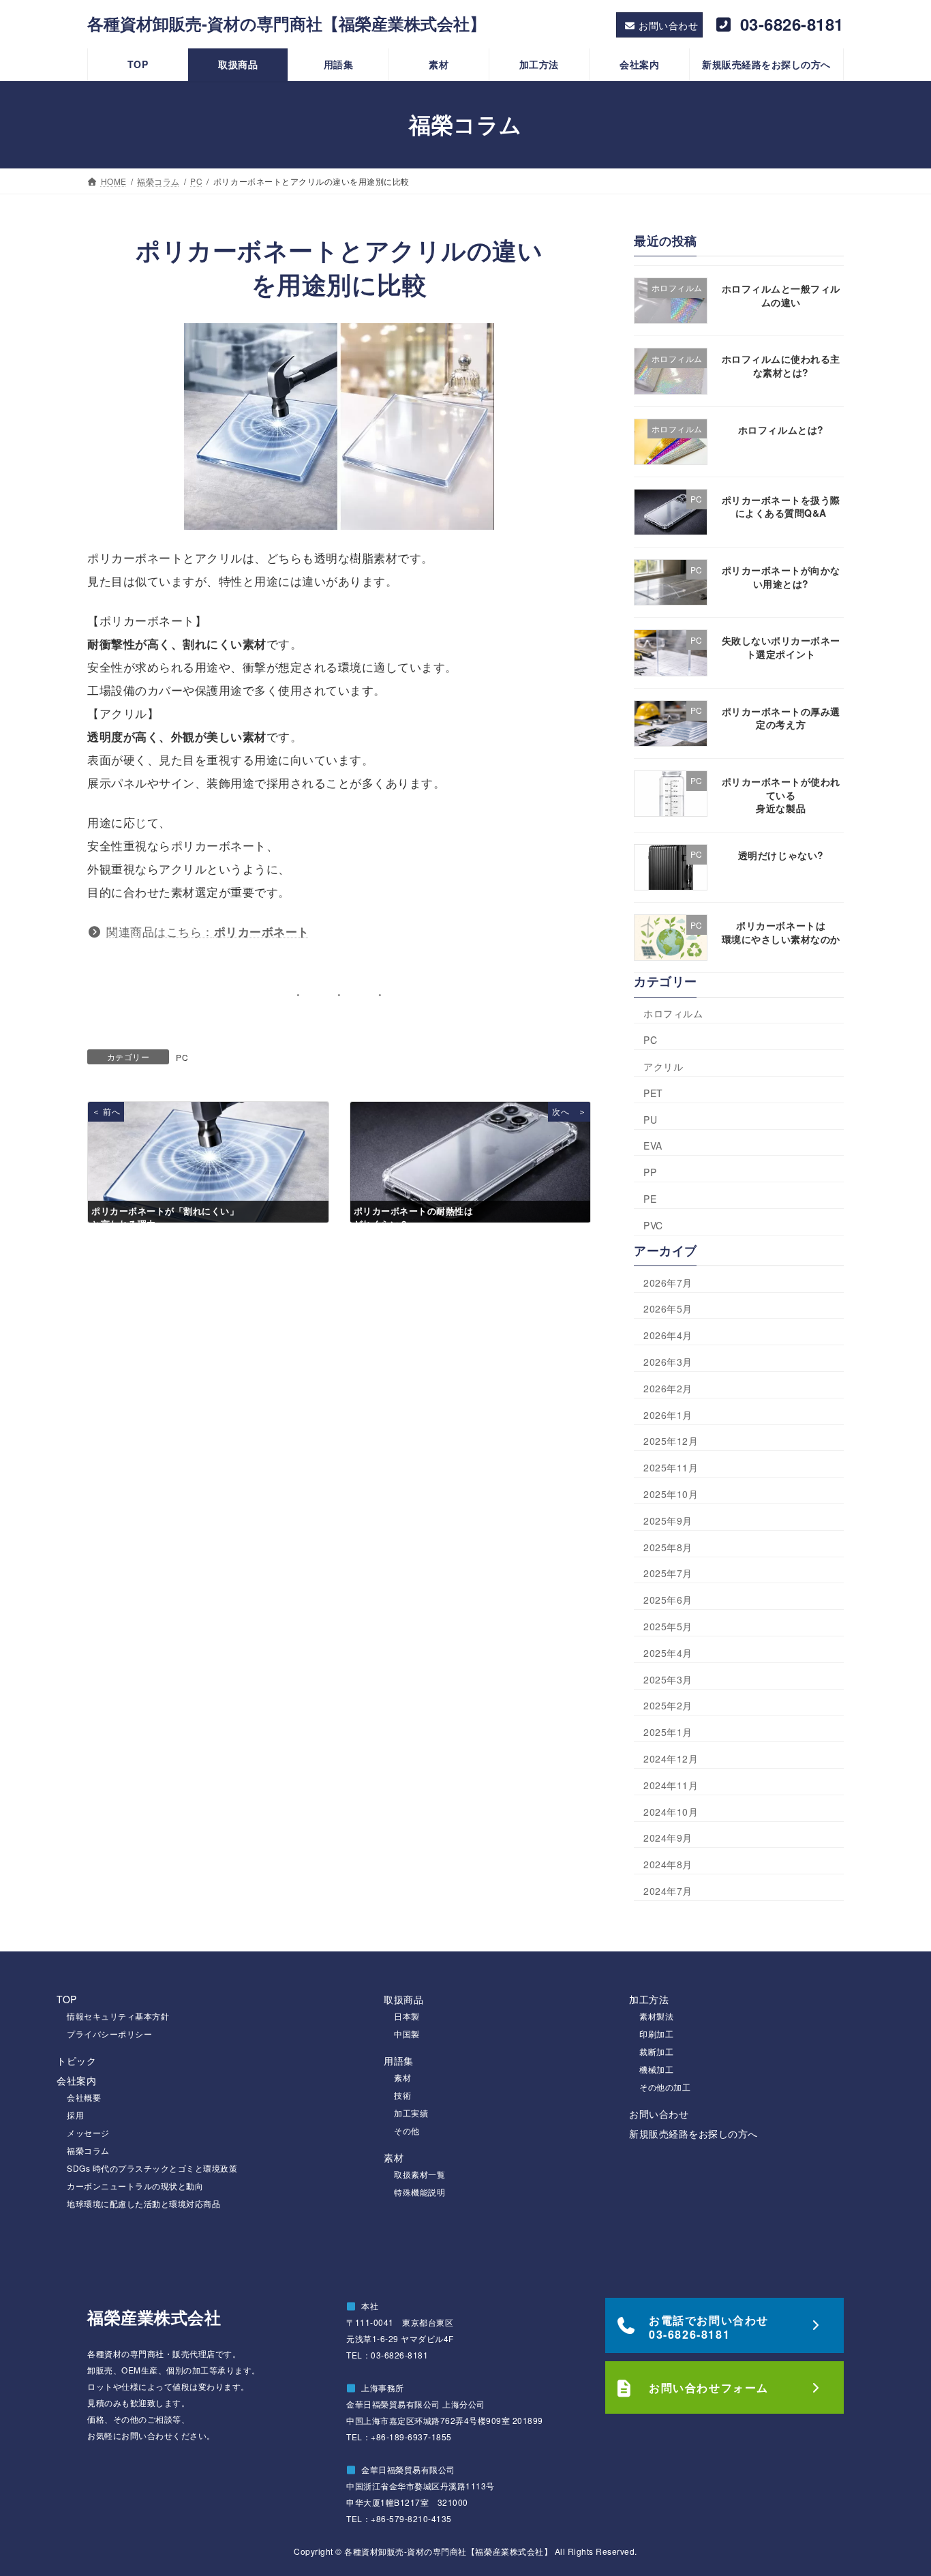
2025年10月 (671, 1494)
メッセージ (88, 2132)
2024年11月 (671, 1785)
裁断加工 (656, 2051)
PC (182, 1057)
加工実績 (411, 2113)
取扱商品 (403, 1999)
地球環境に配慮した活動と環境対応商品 (143, 2203)
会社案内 (76, 2080)
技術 (402, 2095)
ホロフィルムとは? (781, 429)
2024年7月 (668, 1891)
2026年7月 (668, 1283)
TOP (67, 1999)
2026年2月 (668, 1388)
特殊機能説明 (419, 2192)
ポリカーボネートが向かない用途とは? (781, 577)
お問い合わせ (659, 2114)
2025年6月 (668, 1600)
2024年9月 (668, 1838)
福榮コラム (88, 2150)
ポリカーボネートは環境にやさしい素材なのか (781, 932)
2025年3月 (668, 1679)
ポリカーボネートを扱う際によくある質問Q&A (781, 507)
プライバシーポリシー (109, 2034)
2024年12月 (671, 1758)
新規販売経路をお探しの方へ (693, 2133)
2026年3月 (668, 1362)
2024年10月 (671, 1811)
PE (650, 1199)
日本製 (407, 2016)
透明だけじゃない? (781, 855)
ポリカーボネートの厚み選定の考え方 (781, 718)
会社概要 (84, 2097)
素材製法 (656, 2016)
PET (653, 1093)
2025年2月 (668, 1705)
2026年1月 (668, 1414)
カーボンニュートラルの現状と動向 (135, 2186)
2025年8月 (668, 1546)
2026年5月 (668, 1308)
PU (650, 1120)
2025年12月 (671, 1441)
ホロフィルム (673, 1013)
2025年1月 (668, 1732)
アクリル (663, 1066)
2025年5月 (668, 1626)
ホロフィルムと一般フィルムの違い (781, 295)
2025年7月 (668, 1573)
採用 (75, 2115)
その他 (407, 2130)
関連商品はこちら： (208, 931)
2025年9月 (668, 1521)
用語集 (399, 2061)
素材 (402, 2077)
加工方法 (649, 1999)
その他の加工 (665, 2087)
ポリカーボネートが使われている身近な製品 (781, 795)
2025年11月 (671, 1467)
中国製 (407, 2034)
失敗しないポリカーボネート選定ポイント (781, 647)
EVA (653, 1145)
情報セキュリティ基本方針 (118, 2016)
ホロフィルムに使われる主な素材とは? (781, 365)
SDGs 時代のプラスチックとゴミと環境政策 (152, 2168)
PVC (653, 1225)
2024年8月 (668, 1864)
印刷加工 (656, 2034)
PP (650, 1172)
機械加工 (656, 2069)
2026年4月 (668, 1335)
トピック (76, 2061)
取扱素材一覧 (419, 2174)
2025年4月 (668, 1653)
